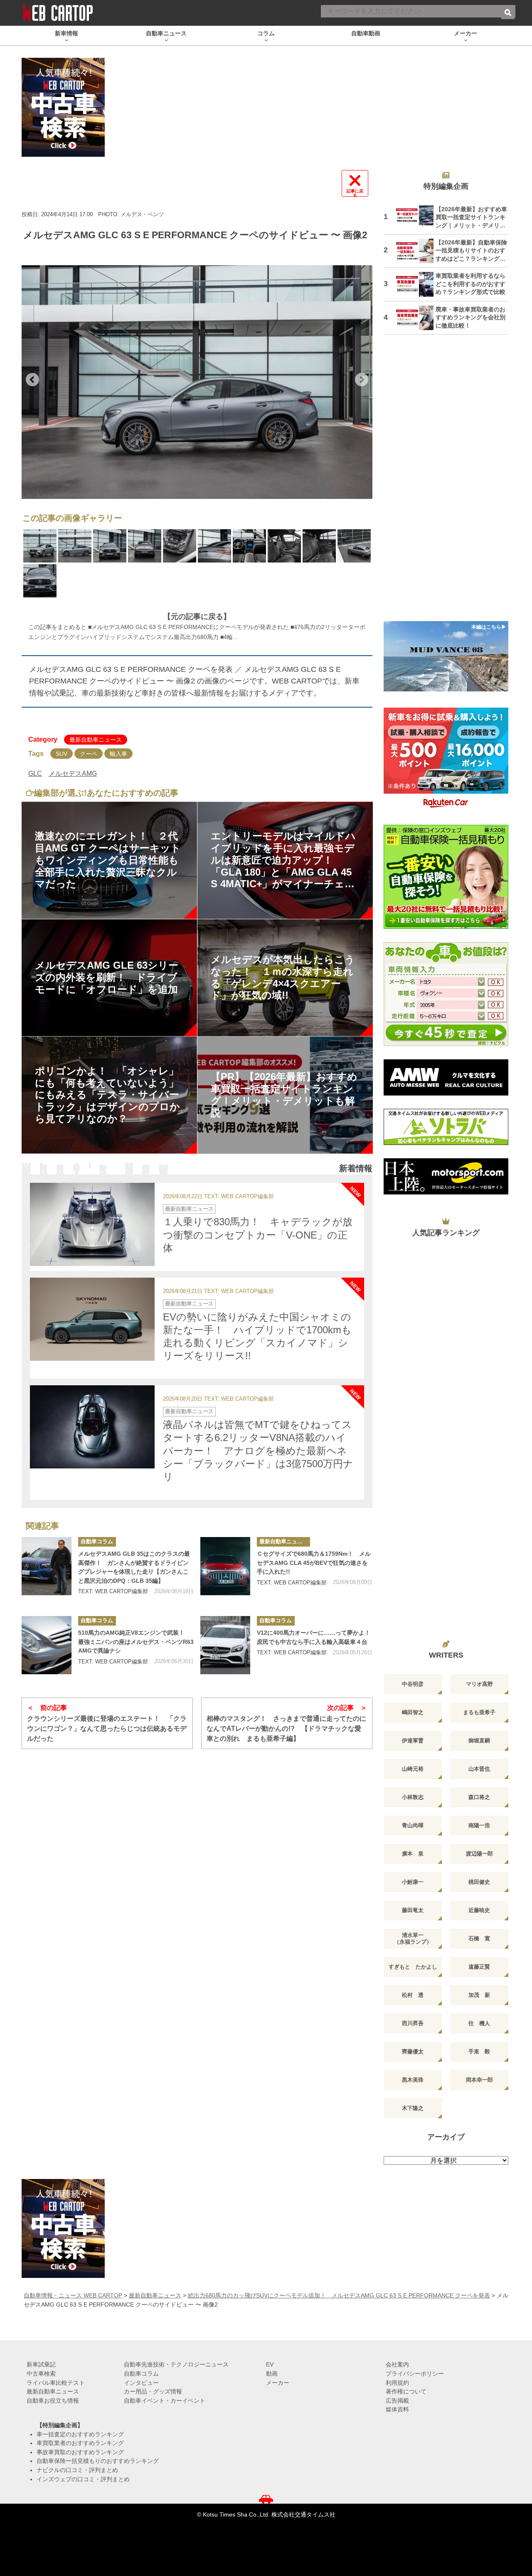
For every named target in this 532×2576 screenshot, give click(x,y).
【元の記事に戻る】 (197, 617)
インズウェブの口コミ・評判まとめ (83, 2479)
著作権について (406, 2391)
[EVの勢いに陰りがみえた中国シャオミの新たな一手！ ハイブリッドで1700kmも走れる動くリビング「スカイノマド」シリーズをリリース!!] (92, 1319)
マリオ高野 (479, 1684)
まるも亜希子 (479, 1712)
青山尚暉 (413, 1825)
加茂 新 (479, 1995)
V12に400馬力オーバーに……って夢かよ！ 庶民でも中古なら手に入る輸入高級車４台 (315, 1637)
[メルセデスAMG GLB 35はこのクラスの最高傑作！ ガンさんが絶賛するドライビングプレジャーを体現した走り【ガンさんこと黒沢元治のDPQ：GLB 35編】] (47, 1566)
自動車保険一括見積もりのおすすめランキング (98, 2461)
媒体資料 (397, 2409)
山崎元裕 (413, 1769)
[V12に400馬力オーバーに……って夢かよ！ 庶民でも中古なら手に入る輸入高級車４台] (225, 1645)
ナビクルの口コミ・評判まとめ (77, 2470)
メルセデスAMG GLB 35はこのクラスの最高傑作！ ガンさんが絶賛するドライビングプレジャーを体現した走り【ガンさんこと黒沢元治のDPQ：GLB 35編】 (134, 1567)
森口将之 (479, 1797)
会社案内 (397, 2364)
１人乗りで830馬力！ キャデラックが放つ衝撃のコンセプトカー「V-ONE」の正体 (258, 1235)
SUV (62, 754)
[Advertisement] (446, 483)
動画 (272, 2374)
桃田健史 (479, 1882)
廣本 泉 (413, 1854)
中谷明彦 (413, 1684)
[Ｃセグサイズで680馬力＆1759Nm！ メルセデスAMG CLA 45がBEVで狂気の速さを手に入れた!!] (225, 1566)
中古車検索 (41, 2374)
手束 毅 (479, 2052)
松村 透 (413, 1995)
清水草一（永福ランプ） (413, 1938)
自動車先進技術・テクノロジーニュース (176, 2364)
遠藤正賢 (479, 1967)
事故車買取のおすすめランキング (80, 2452)
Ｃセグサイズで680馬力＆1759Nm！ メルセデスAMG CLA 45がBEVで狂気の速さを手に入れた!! (314, 1563)
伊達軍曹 (413, 1741)
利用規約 (397, 2383)
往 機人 (479, 2023)
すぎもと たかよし (413, 1967)
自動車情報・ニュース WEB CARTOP (73, 2295)
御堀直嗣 (479, 1741)
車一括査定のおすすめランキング (80, 2434)
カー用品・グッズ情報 (153, 2391)
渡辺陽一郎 (479, 1854)
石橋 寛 (479, 1938)
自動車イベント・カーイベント (165, 2401)
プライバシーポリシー (415, 2374)
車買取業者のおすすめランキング (80, 2443)
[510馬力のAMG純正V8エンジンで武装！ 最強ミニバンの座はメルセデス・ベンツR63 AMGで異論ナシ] (47, 1645)
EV (270, 2364)
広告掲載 (397, 2401)
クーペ (89, 754)
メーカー (278, 2383)
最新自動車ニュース (96, 740)
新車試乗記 (41, 2364)
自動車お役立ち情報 (53, 2401)
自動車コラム (97, 1541)
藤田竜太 (413, 1910)
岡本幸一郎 (479, 2080)
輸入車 (118, 754)
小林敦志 (413, 1797)
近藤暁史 (479, 1910)
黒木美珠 (413, 2080)
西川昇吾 (413, 2023)
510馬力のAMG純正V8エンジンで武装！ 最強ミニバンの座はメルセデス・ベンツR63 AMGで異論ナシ (136, 1642)
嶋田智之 (413, 1712)
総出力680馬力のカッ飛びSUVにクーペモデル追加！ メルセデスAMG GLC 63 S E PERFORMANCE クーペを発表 (339, 2295)
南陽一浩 (479, 1825)
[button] (32, 380)
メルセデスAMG (73, 774)
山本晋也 (479, 1769)
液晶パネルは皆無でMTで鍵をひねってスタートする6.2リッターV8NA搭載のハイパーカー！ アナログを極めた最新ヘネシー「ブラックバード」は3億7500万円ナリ (258, 1451)
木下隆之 (413, 2108)
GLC (35, 774)
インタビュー (141, 2383)
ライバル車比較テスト (56, 2383)
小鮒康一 (413, 1882)
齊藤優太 (413, 2052)
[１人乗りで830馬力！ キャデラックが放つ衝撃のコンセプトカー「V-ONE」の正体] (92, 1224)
